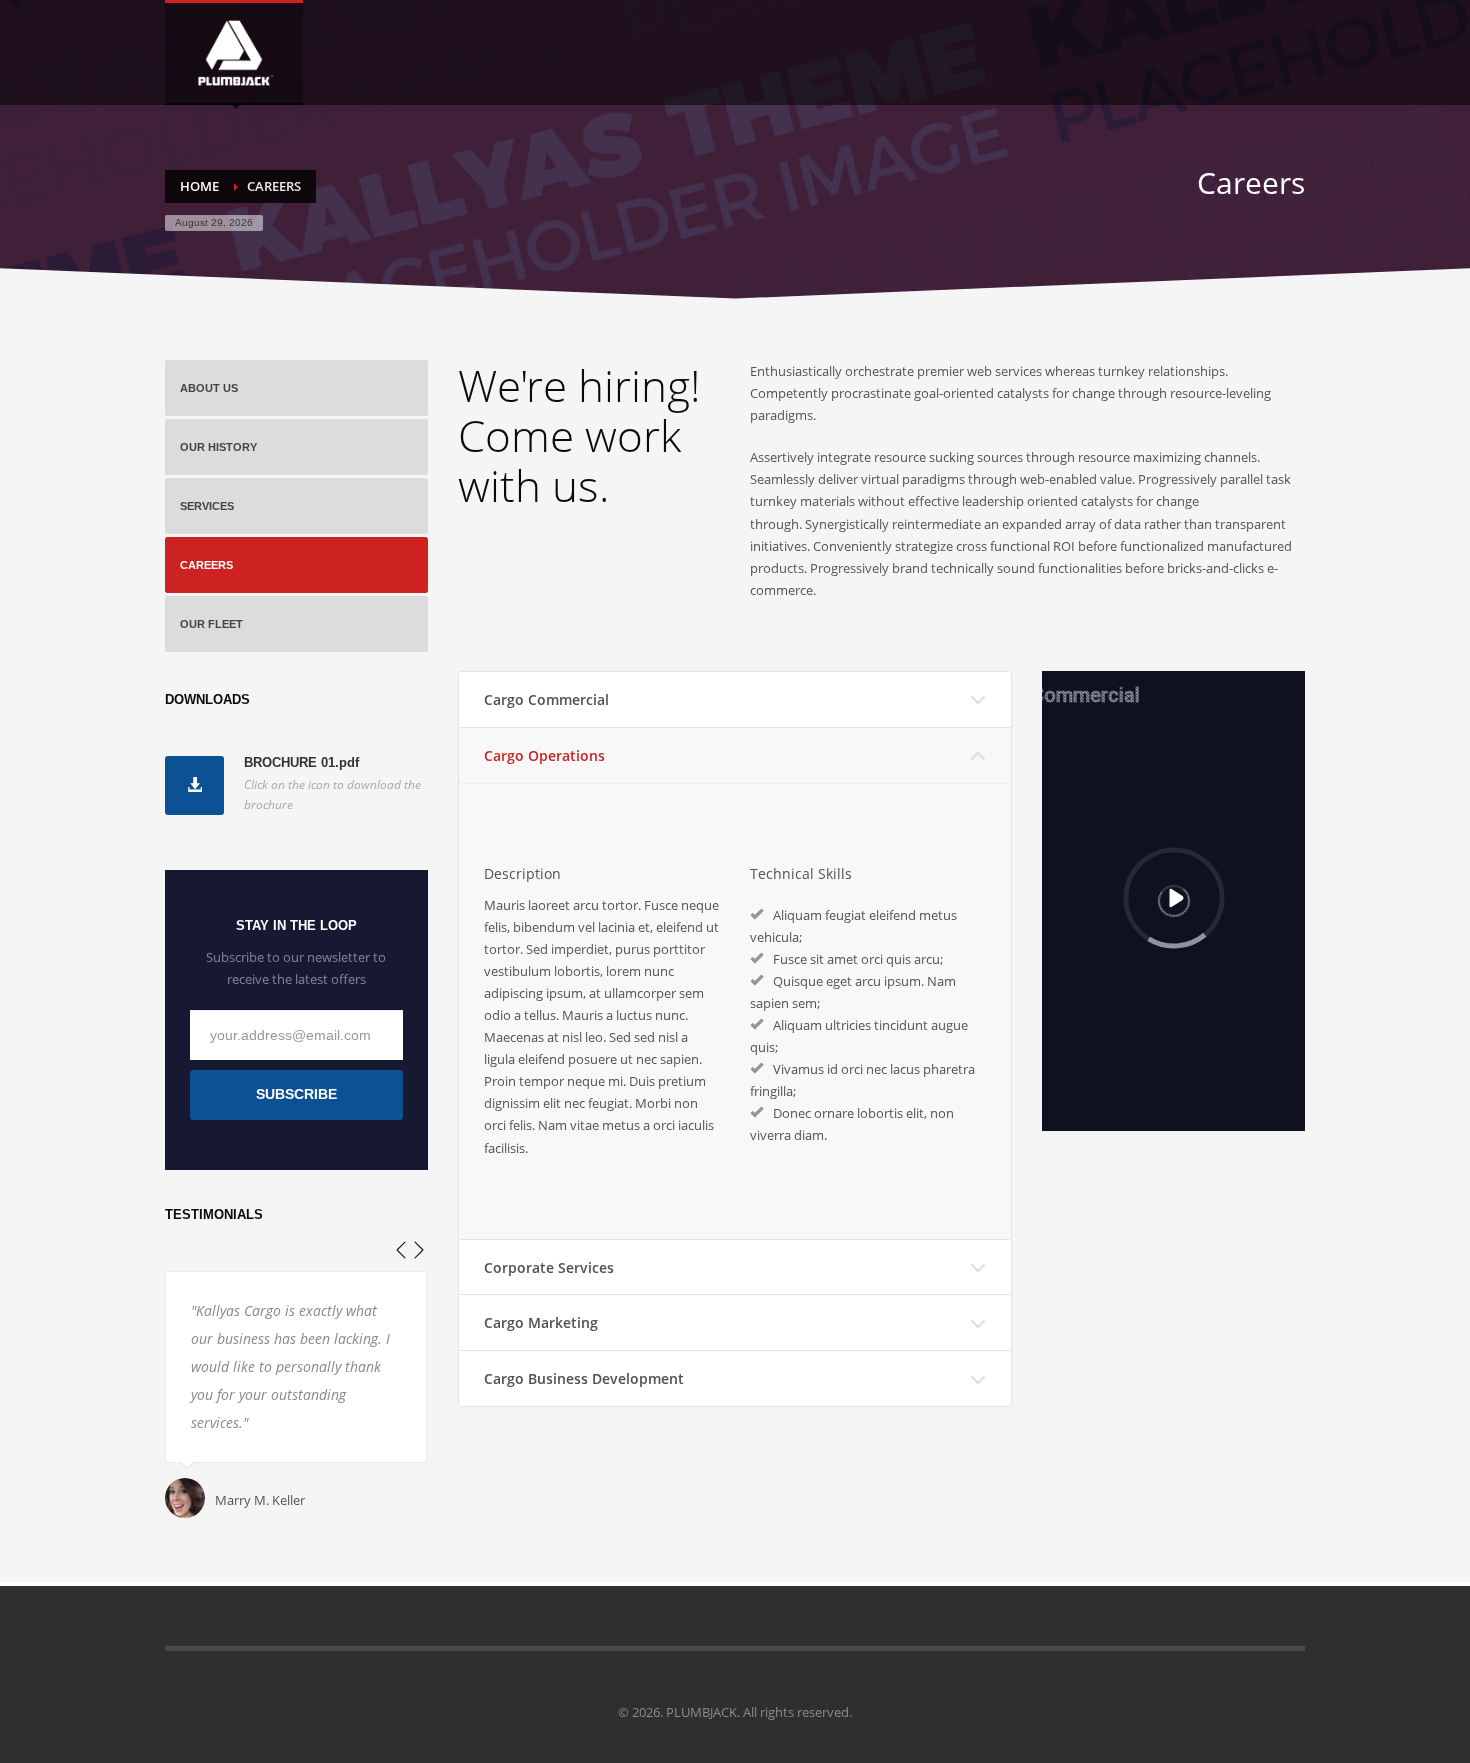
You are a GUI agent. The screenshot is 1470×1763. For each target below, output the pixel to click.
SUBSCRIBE (296, 1094)
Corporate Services (549, 1267)
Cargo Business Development (584, 1378)
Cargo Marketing (541, 1322)
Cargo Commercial (546, 699)
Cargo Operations (544, 755)
